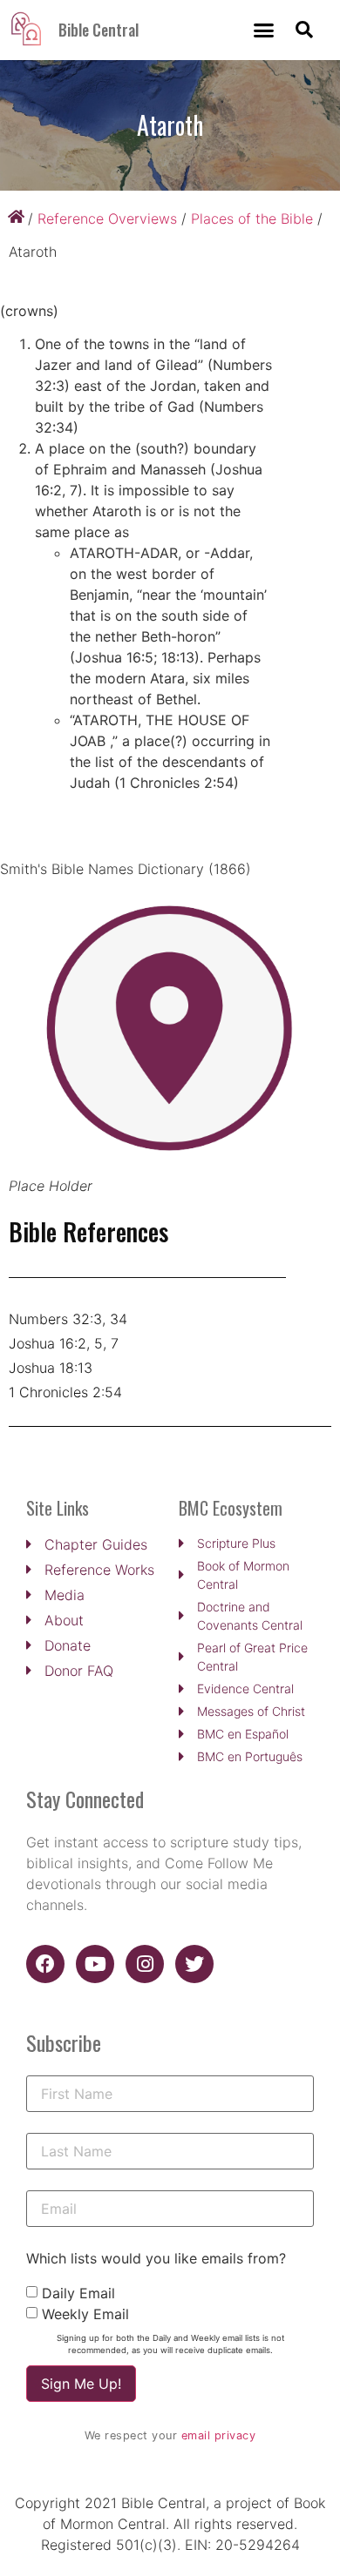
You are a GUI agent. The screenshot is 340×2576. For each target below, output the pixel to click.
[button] (263, 30)
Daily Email (78, 2293)
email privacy (219, 2435)
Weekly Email (85, 2314)
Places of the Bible (252, 219)
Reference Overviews (107, 219)
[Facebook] (45, 1964)
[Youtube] (95, 1964)
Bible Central (99, 30)
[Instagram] (145, 1964)
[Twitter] (194, 1964)
